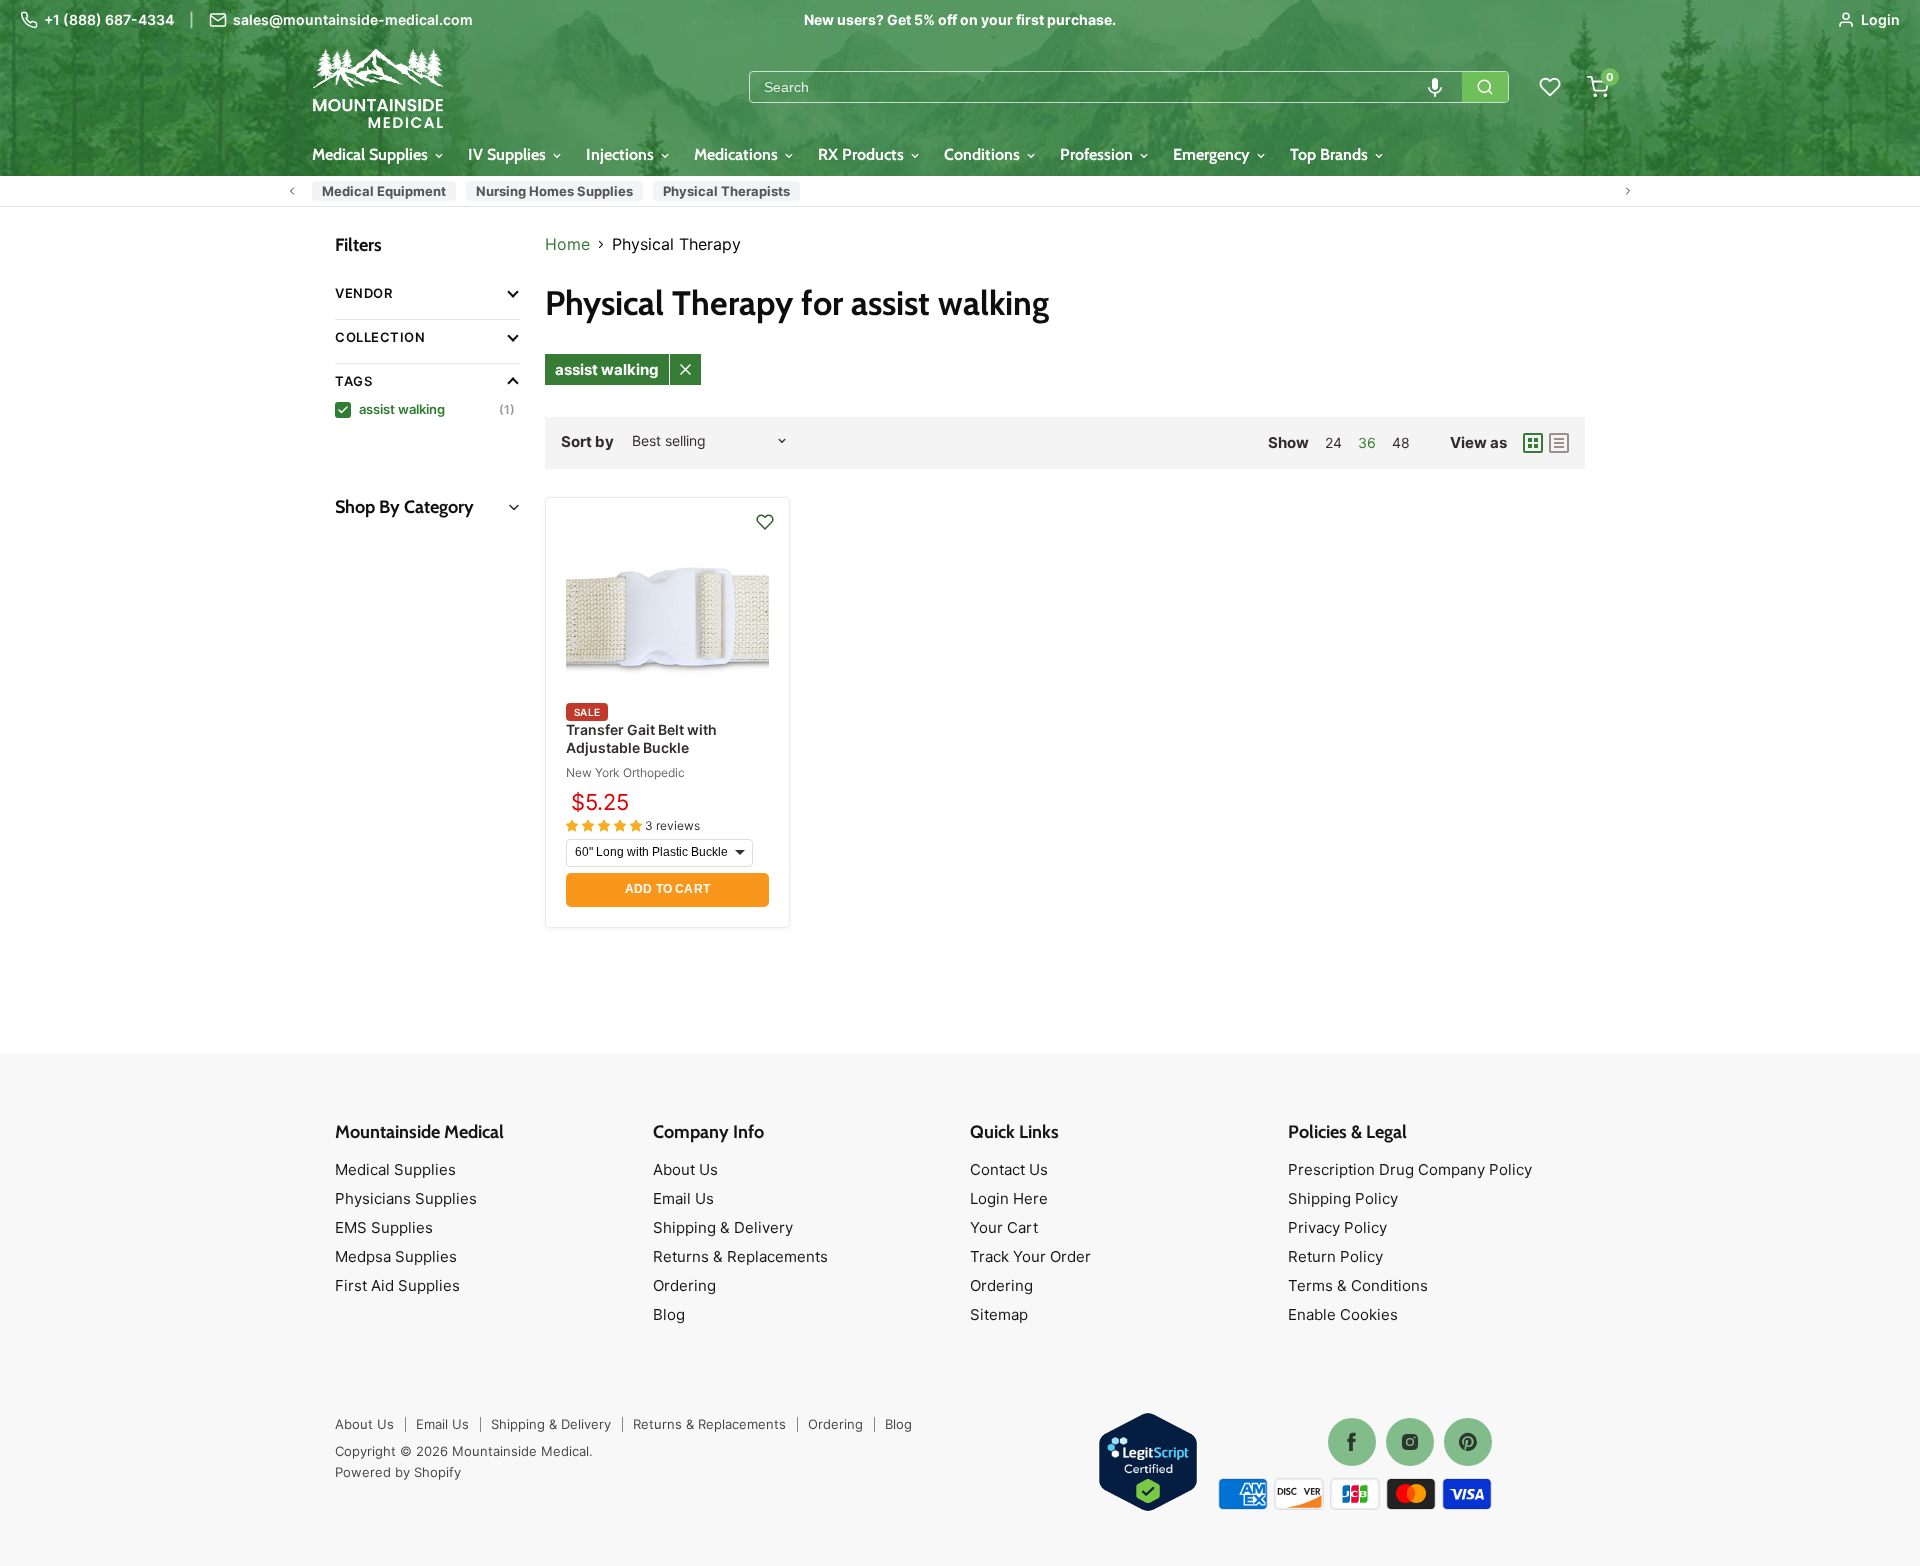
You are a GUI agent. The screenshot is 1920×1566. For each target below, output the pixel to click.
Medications (738, 154)
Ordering (684, 1285)
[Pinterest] (1468, 1442)
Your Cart (1004, 1227)
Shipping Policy (1343, 1198)
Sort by (587, 441)
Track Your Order (1030, 1256)
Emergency (1213, 154)
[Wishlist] (1550, 87)
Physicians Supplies (406, 1198)
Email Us (683, 1198)
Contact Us (1009, 1169)
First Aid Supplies (397, 1285)
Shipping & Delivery (723, 1227)
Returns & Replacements (740, 1256)
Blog (669, 1314)
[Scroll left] (292, 191)
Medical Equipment (384, 191)
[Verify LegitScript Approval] (1148, 1463)
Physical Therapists (726, 191)
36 (1367, 442)
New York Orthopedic (625, 772)
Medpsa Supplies (396, 1256)
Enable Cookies (1343, 1314)
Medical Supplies (372, 154)
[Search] (1485, 87)
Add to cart (667, 889)
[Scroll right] (1628, 191)
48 (1401, 442)
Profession (1098, 154)
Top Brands (1331, 154)
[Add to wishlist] (765, 522)
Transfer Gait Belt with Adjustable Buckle (641, 738)
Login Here (1009, 1198)
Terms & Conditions (1358, 1285)
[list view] (1559, 443)
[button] (1435, 87)
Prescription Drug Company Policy (1410, 1169)
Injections (622, 154)
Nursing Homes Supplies (554, 191)
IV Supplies (509, 154)
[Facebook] (1352, 1442)
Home (567, 244)
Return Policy (1335, 1256)
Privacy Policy (1337, 1227)
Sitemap (999, 1314)
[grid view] (1533, 443)
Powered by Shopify (398, 1472)
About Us (685, 1169)
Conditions (984, 154)
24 (1333, 442)
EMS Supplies (384, 1227)
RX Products (863, 154)
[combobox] (1106, 87)
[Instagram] (1410, 1442)
